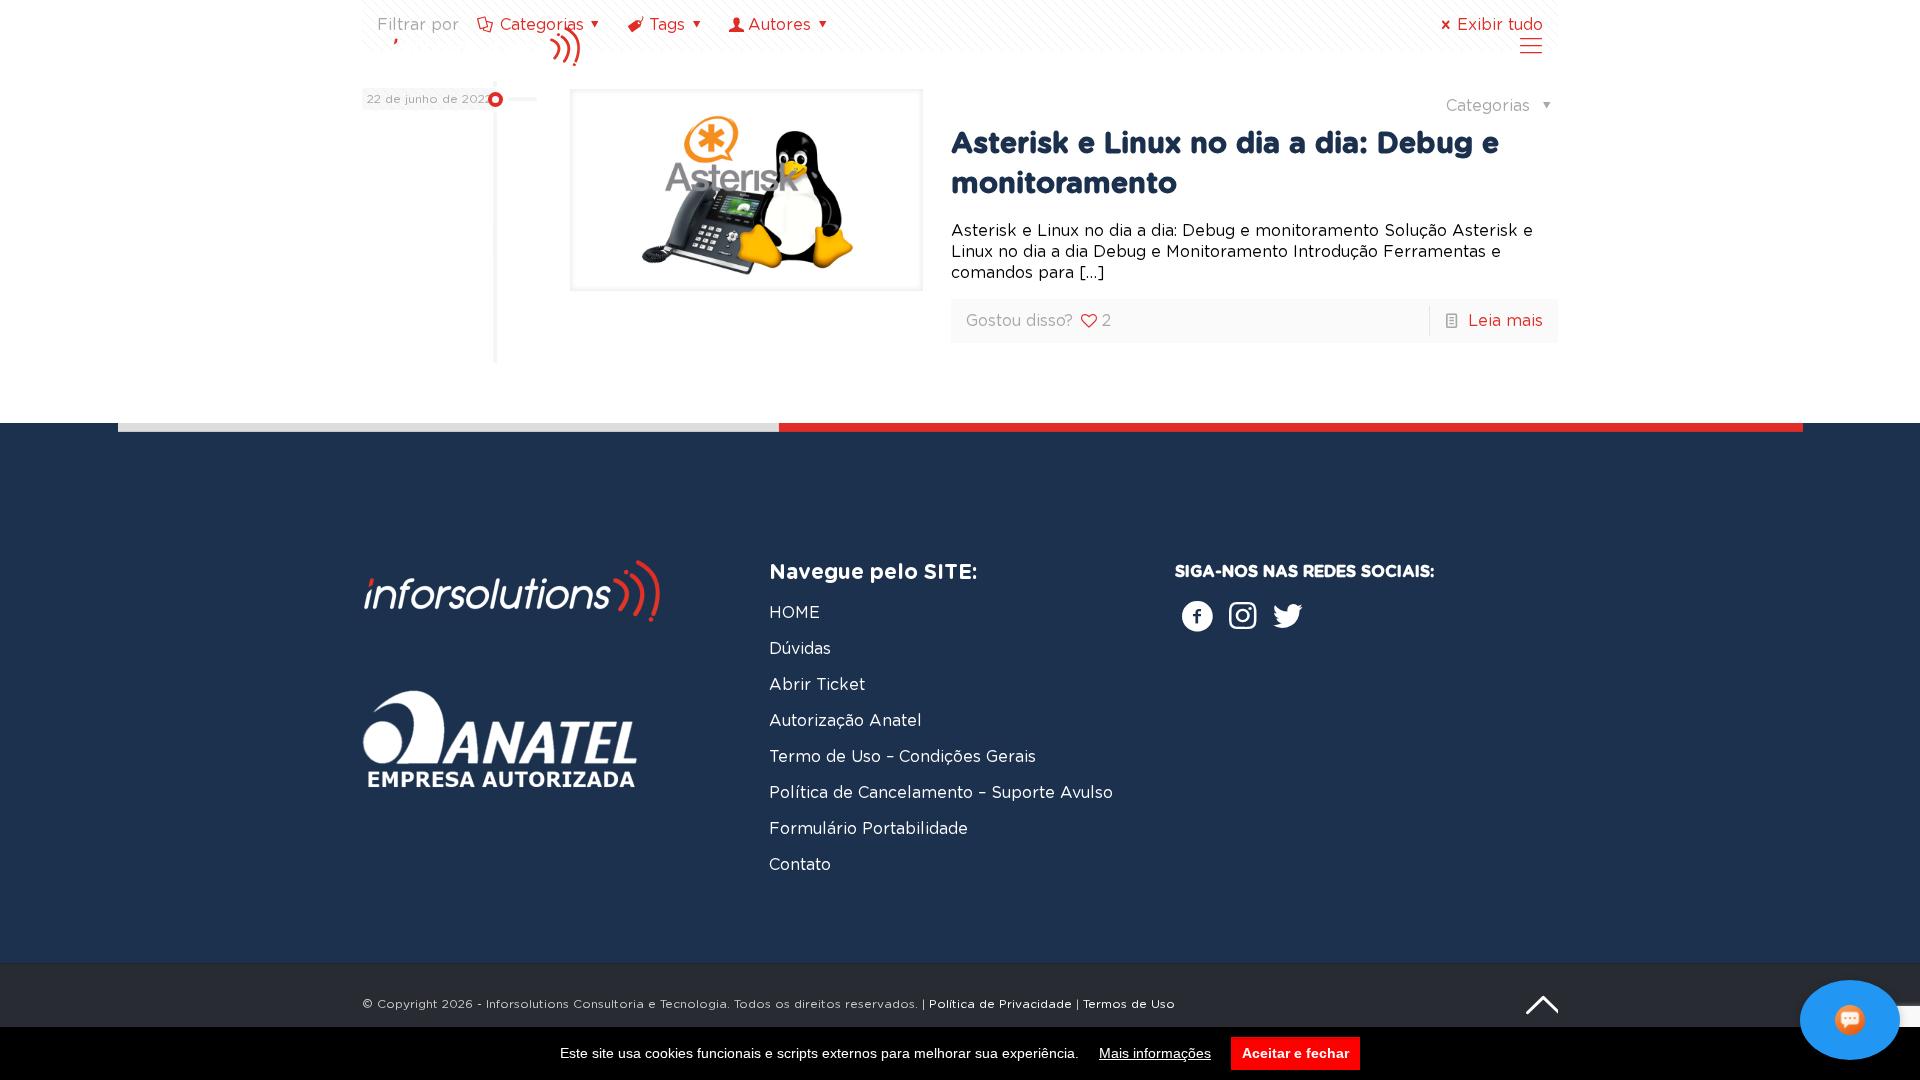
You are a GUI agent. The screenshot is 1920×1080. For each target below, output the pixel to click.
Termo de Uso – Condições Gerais (902, 757)
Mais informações (1155, 1053)
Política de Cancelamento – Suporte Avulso (941, 793)
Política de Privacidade (1000, 1004)
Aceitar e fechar (1295, 1053)
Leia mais (1505, 321)
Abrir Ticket (817, 685)
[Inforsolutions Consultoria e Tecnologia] (513, 46)
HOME (794, 613)
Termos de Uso (1129, 1004)
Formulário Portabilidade (868, 829)
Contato (800, 865)
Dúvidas (800, 649)
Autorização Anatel (845, 721)
